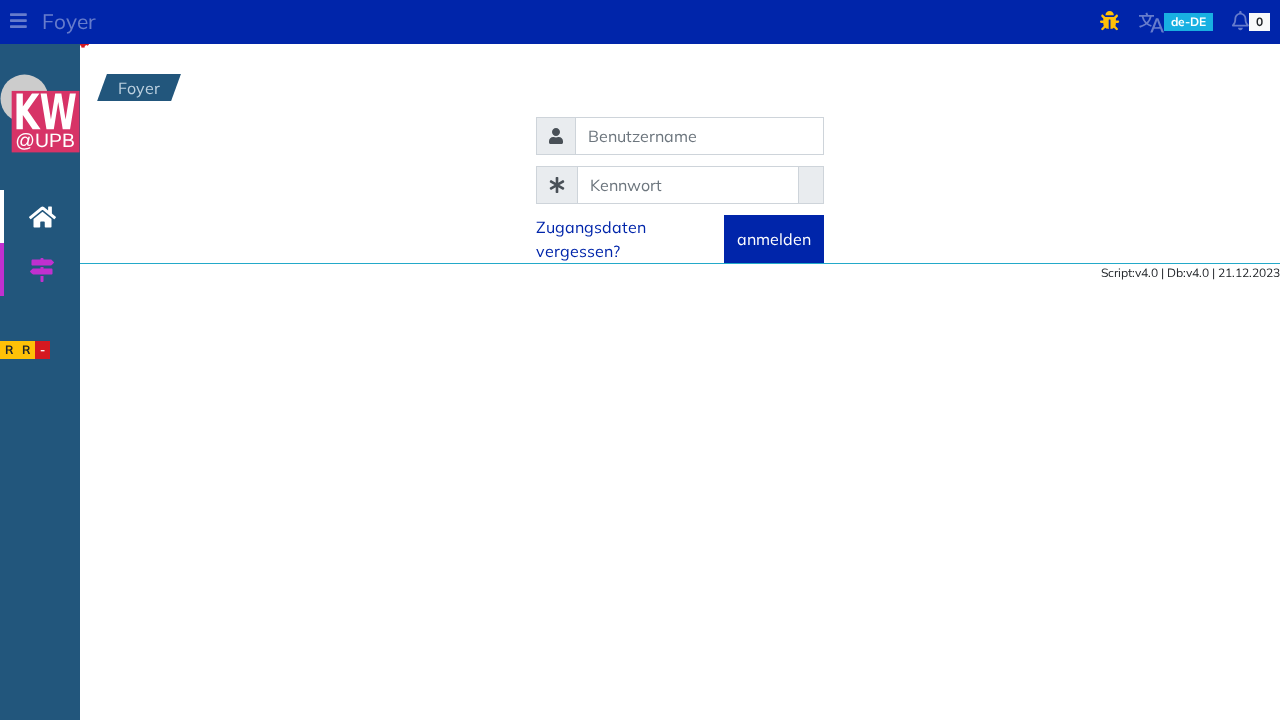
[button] (18, 22)
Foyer (69, 21)
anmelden (774, 239)
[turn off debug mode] (1110, 22)
